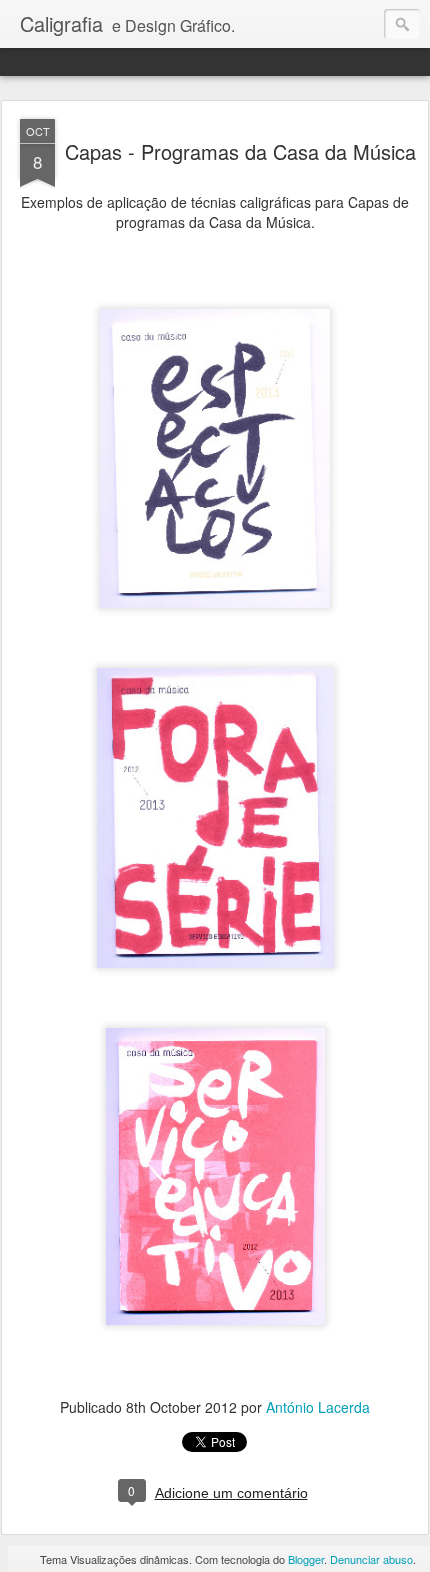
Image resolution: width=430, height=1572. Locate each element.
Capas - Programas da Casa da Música (240, 151)
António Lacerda (318, 1407)
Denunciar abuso (371, 1559)
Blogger (306, 1559)
